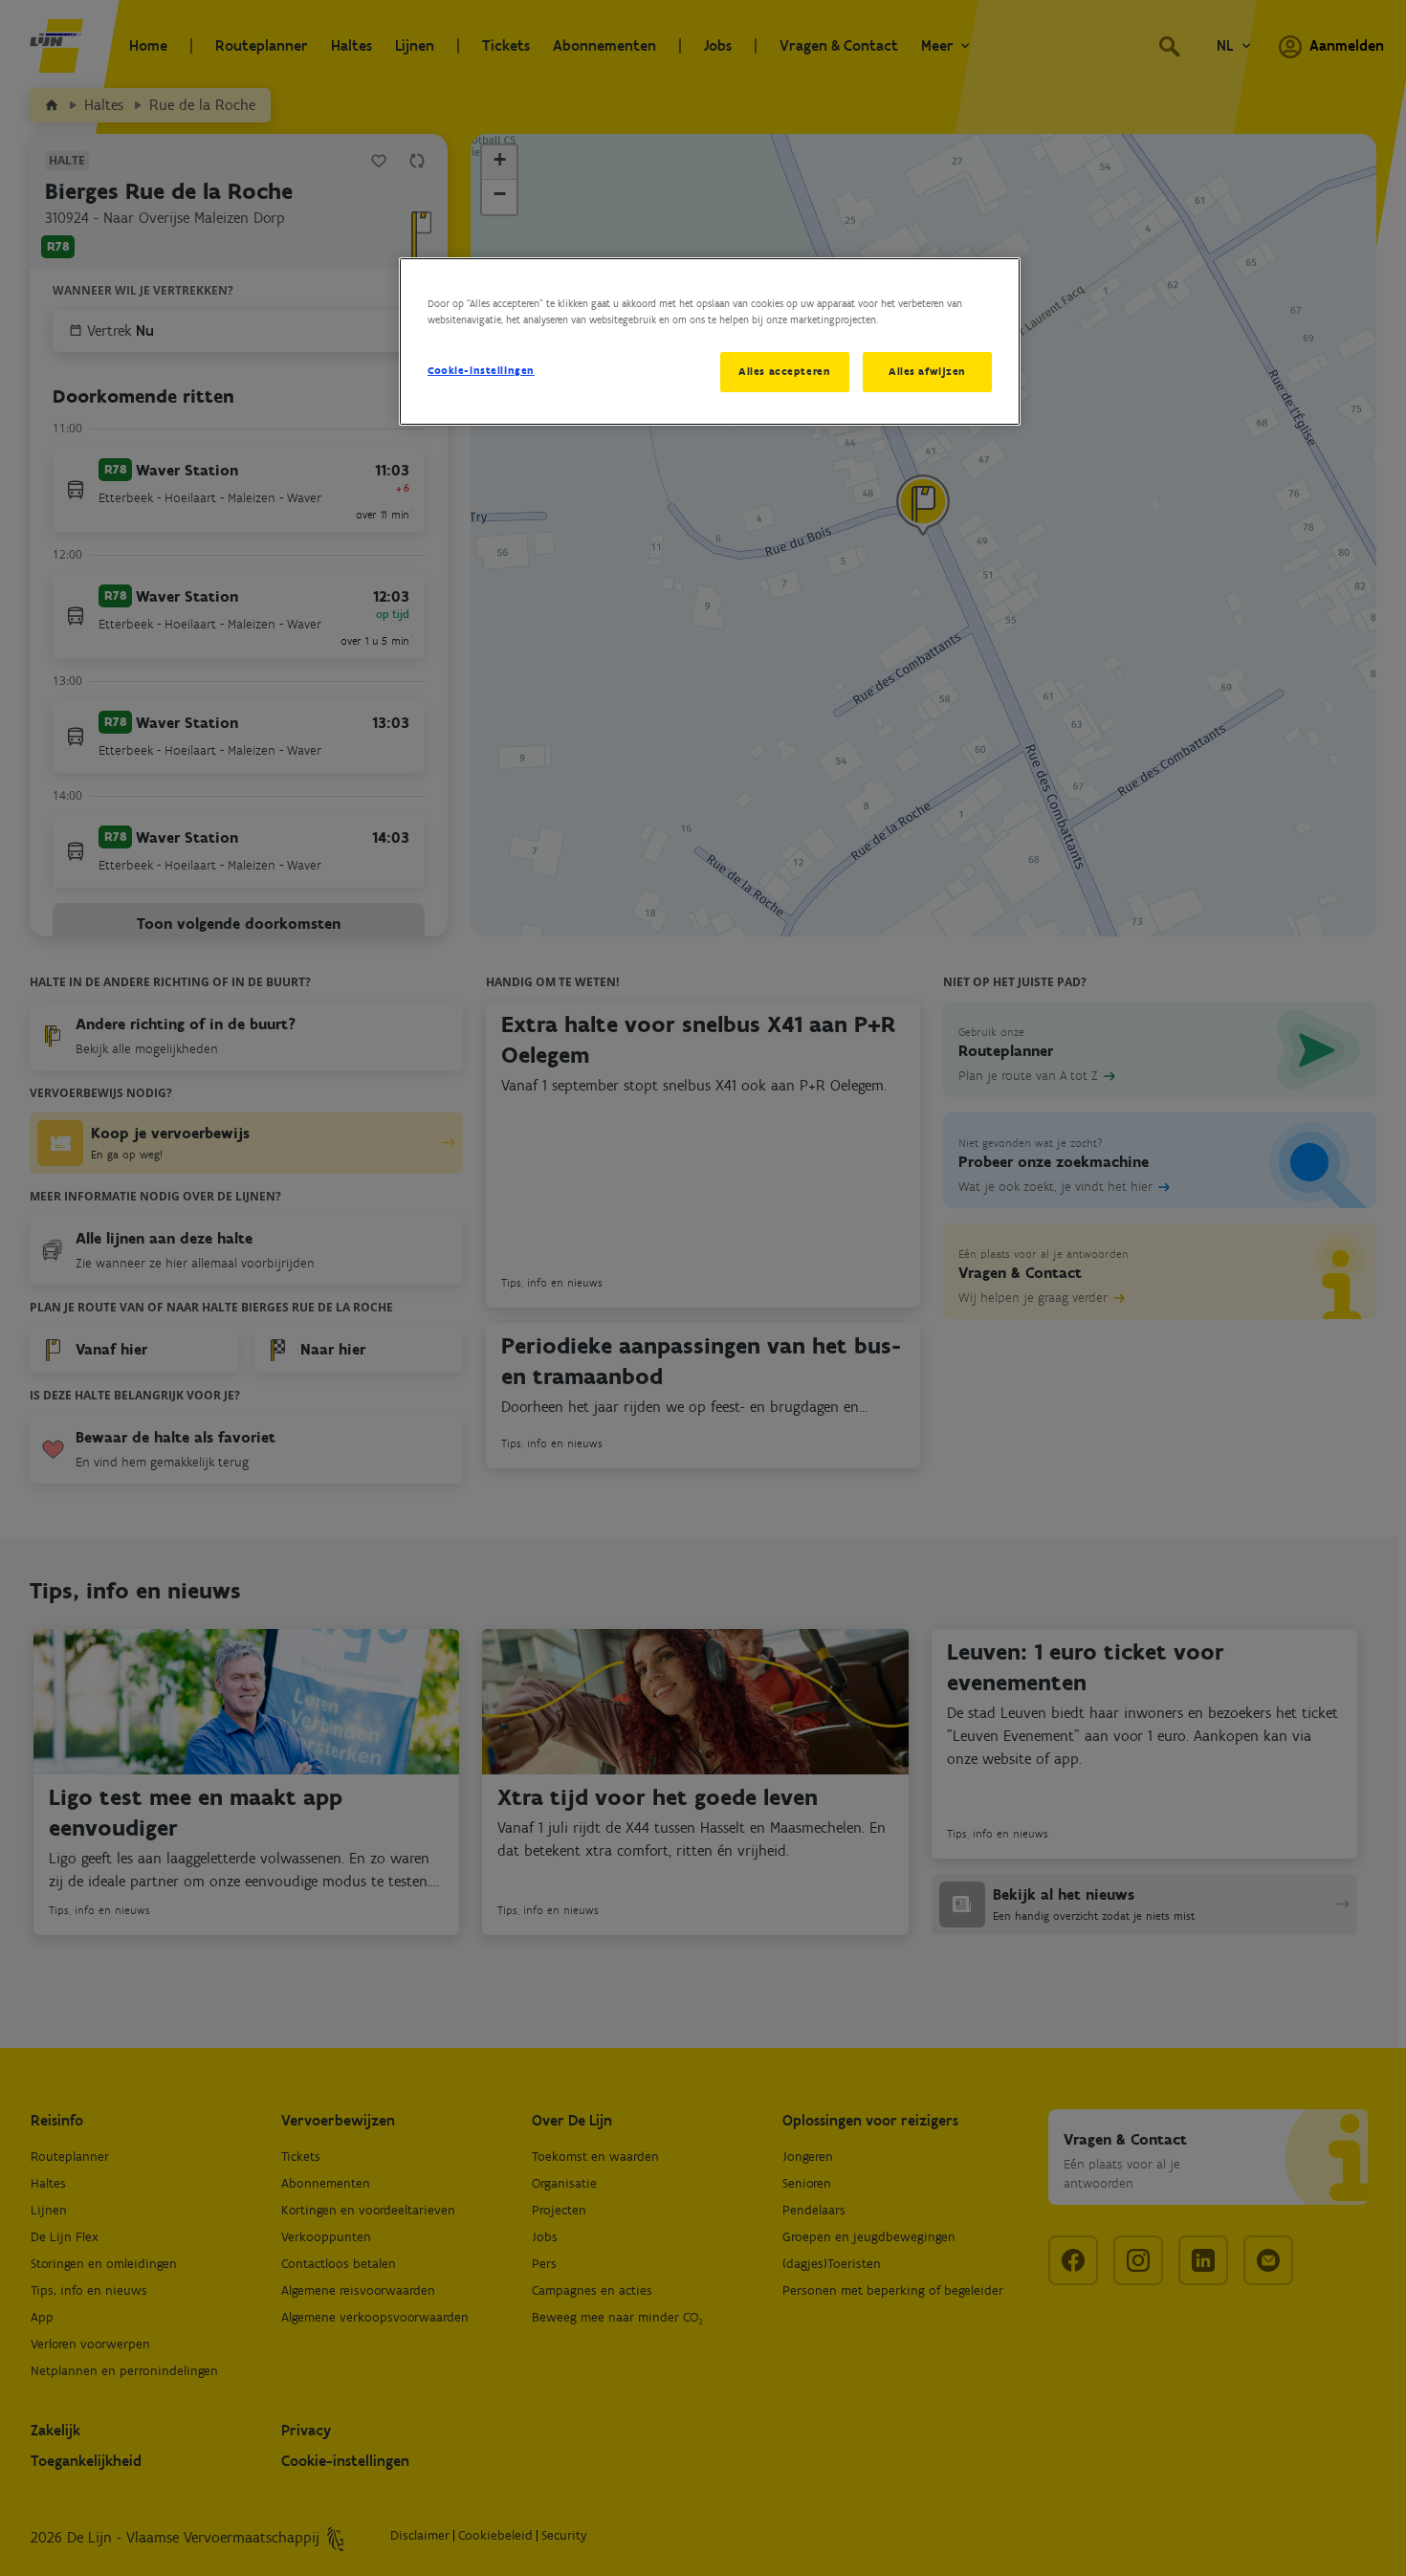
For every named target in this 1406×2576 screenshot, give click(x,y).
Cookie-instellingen (481, 370)
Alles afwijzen (927, 371)
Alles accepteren (784, 371)
